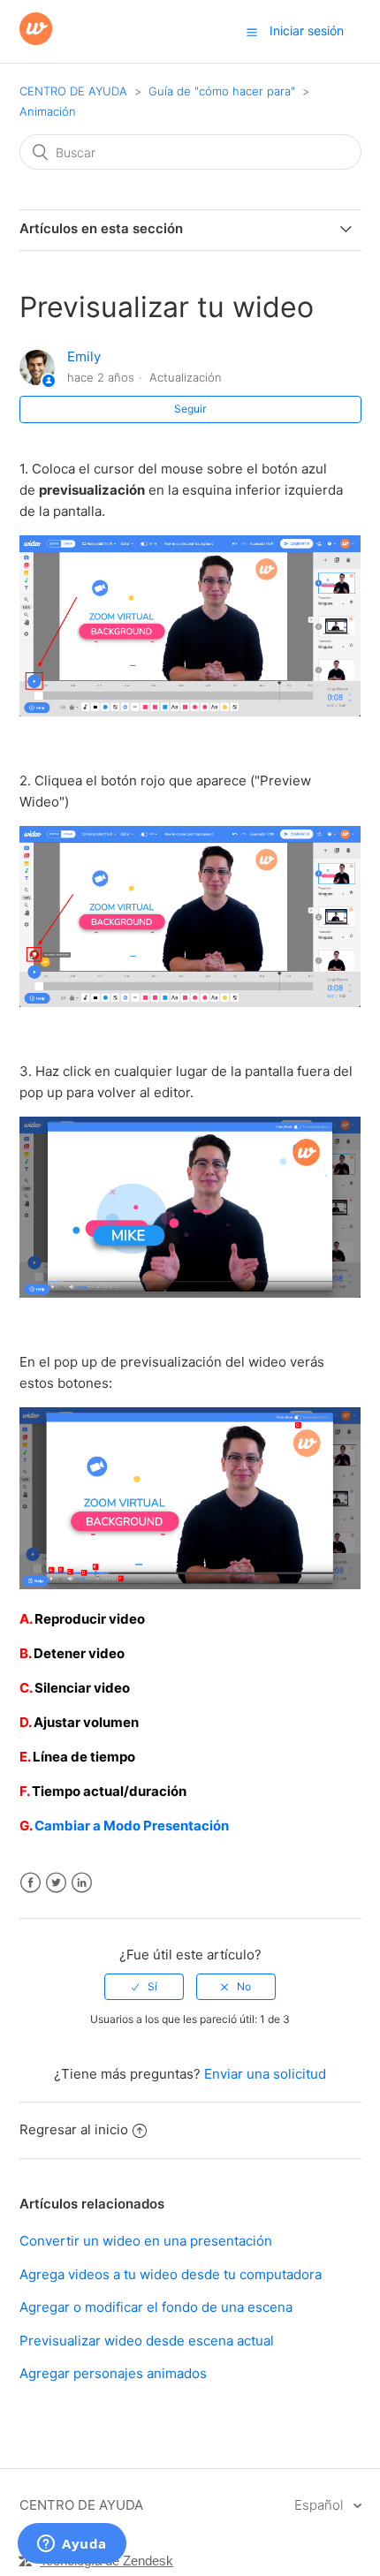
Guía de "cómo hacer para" (222, 91)
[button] (252, 32)
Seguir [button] (190, 409)
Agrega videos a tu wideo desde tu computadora (171, 2274)
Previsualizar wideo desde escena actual (147, 2341)
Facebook (30, 1883)
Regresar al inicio (74, 2129)
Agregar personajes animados (113, 2373)
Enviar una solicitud (265, 2074)
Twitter (56, 1883)
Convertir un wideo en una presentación (146, 2241)
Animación (48, 111)
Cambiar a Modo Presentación (132, 1826)
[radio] (144, 1987)
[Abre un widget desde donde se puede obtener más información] (72, 2545)
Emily (84, 356)
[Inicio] (36, 40)
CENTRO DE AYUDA (73, 91)
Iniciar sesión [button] (307, 30)
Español (320, 2505)
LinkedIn (82, 1883)
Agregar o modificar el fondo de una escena (156, 2307)
